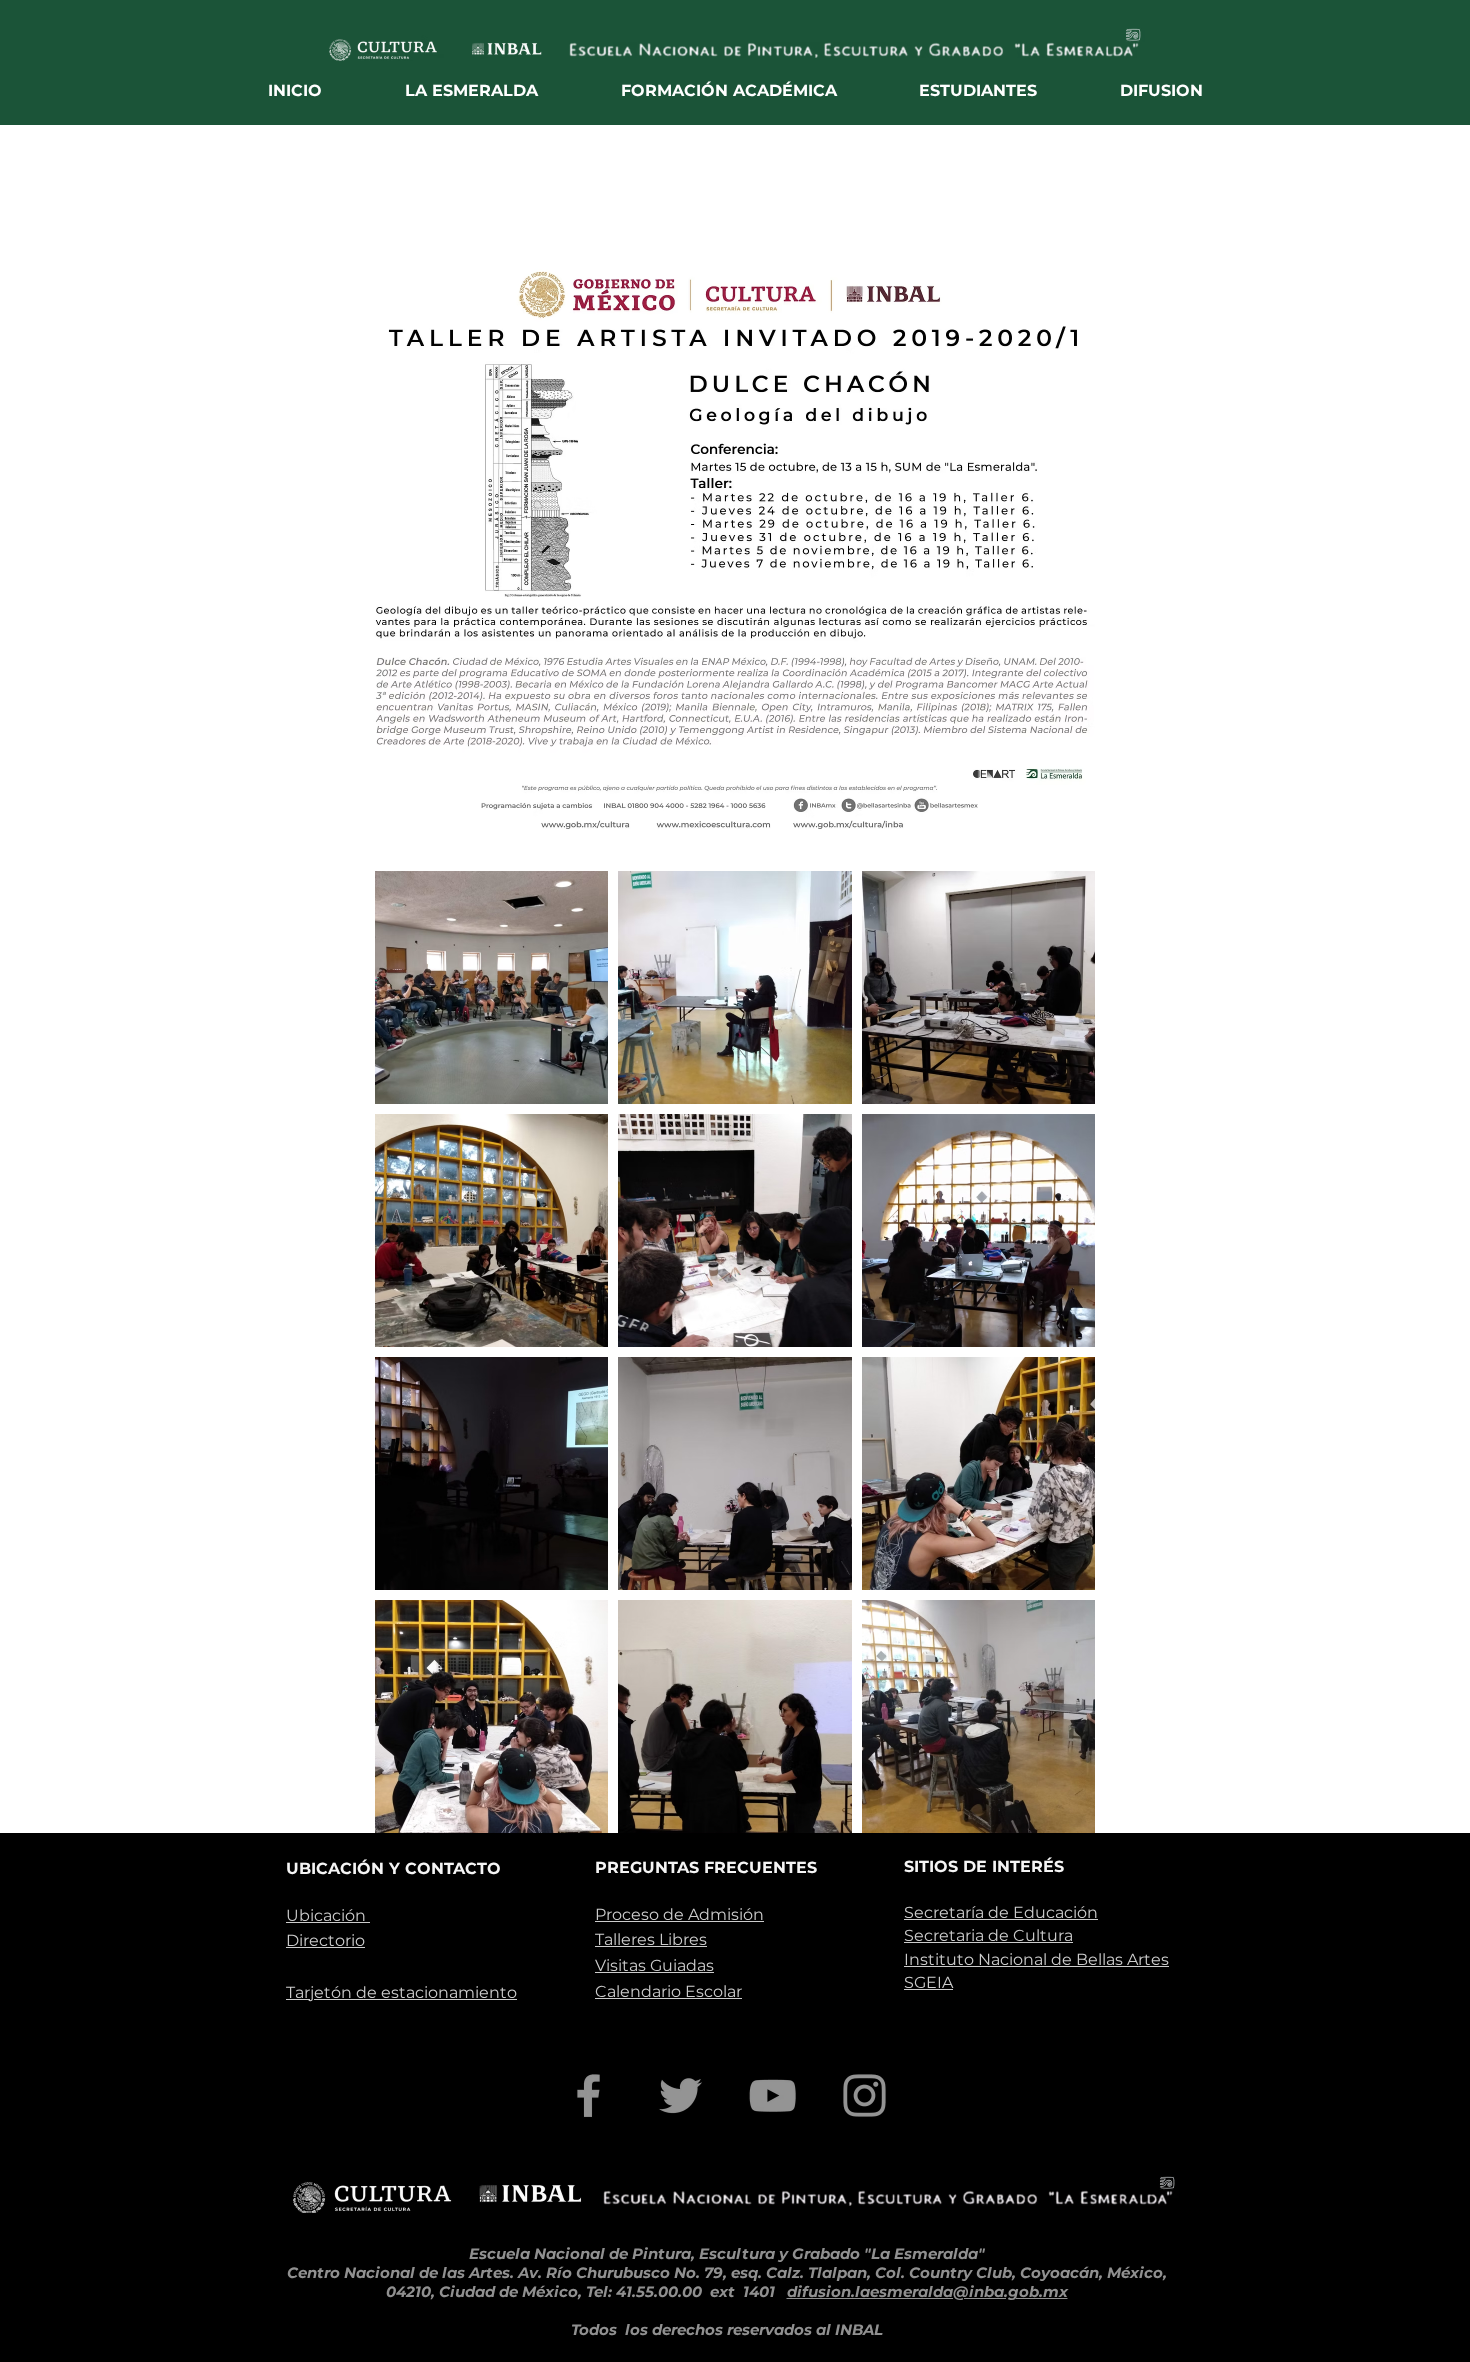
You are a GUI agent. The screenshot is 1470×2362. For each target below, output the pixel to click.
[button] (472, 90)
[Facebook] (588, 2095)
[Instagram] (864, 2095)
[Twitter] (680, 2095)
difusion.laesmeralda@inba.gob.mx (927, 2291)
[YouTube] (772, 2095)
